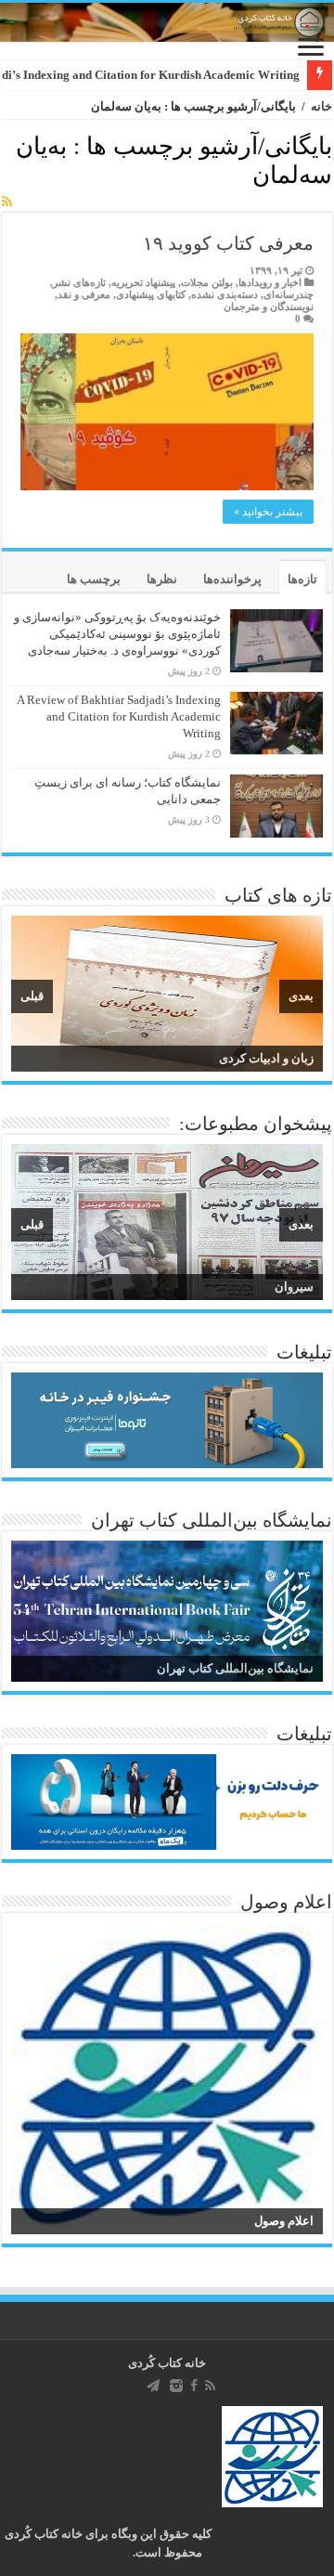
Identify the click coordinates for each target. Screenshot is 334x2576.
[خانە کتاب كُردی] (167, 22)
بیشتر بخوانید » (268, 512)
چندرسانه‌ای (289, 294)
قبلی (32, 996)
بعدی (301, 996)
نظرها (162, 579)
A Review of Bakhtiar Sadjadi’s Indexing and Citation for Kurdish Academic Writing (119, 716)
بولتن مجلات (207, 282)
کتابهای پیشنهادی (151, 294)
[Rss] (210, 2386)
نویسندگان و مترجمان (269, 306)
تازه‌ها (302, 579)
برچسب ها (94, 579)
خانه (321, 106)
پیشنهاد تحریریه (143, 282)
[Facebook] (194, 2386)
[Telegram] (153, 2386)
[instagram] (176, 2386)
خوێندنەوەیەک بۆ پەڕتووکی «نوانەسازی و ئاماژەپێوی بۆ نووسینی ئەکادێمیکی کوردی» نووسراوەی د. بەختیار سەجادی (117, 634)
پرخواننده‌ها (232, 579)
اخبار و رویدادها (270, 282)
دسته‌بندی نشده (225, 294)
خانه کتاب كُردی (167, 2363)
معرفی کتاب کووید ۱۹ (228, 243)
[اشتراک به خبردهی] (7, 202)
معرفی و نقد (84, 294)
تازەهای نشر (79, 282)
